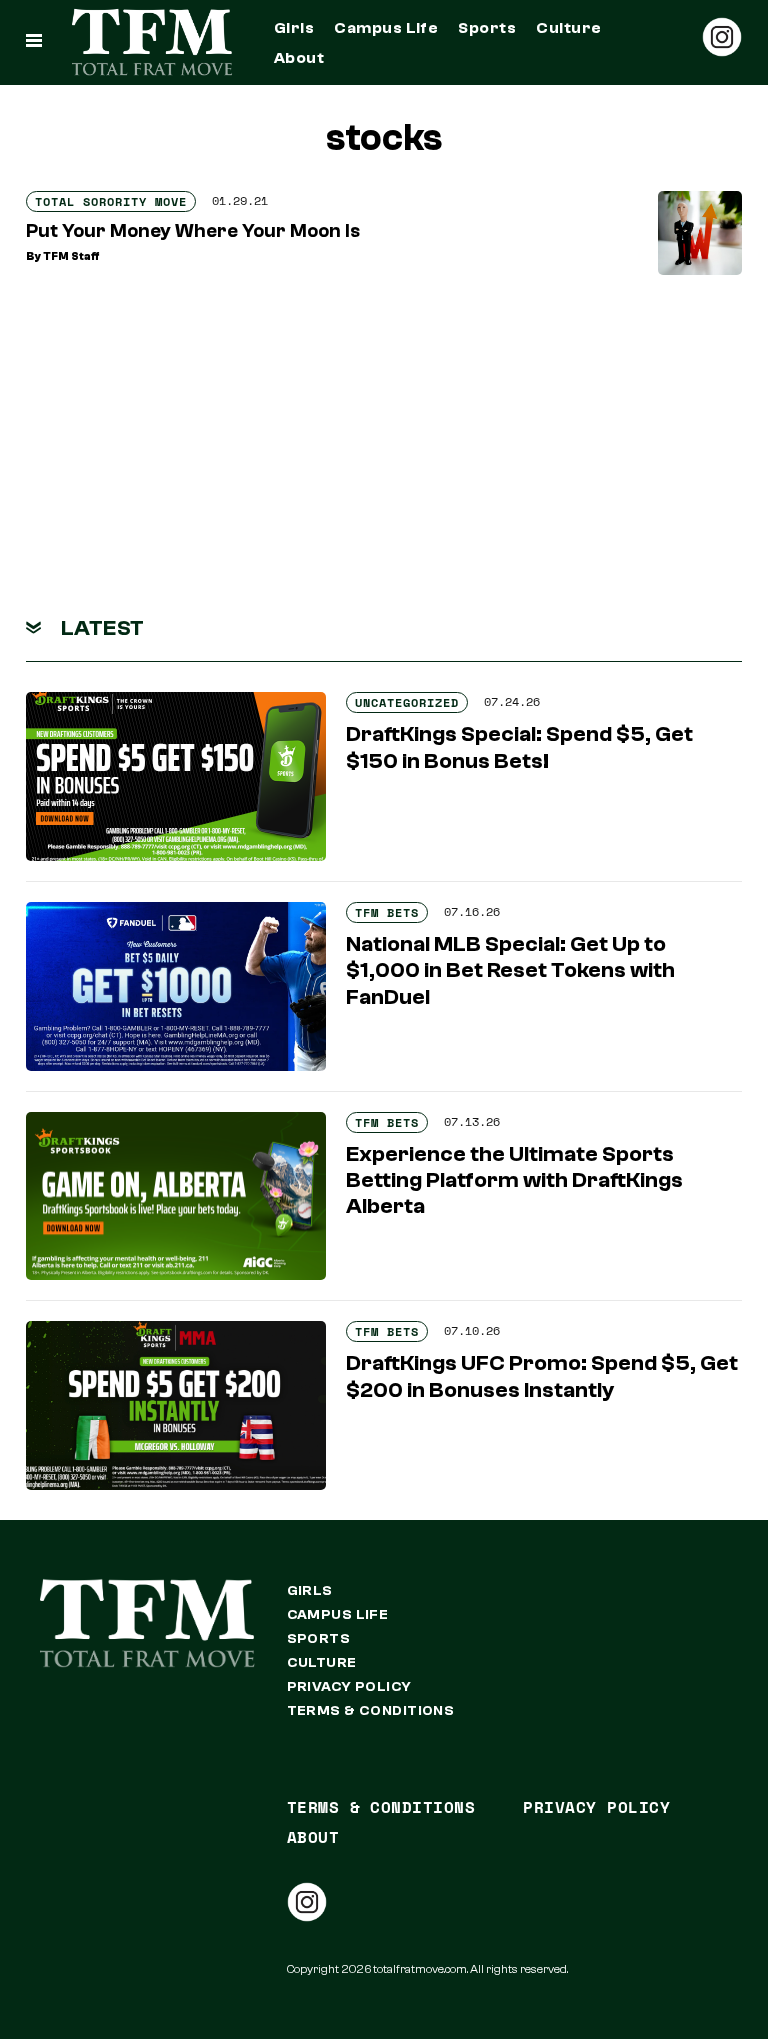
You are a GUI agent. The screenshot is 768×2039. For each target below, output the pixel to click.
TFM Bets (387, 912)
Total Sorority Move (111, 201)
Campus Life (386, 28)
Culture (568, 28)
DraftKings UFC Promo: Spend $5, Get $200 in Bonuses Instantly (542, 1376)
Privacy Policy (349, 1687)
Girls (294, 28)
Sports (487, 28)
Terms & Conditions (371, 1711)
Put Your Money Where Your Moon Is (193, 231)
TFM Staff (71, 256)
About (299, 58)
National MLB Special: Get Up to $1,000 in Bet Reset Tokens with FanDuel (510, 970)
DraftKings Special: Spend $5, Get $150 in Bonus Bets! (519, 747)
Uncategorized (407, 702)
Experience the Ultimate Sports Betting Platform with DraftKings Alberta (514, 1180)
